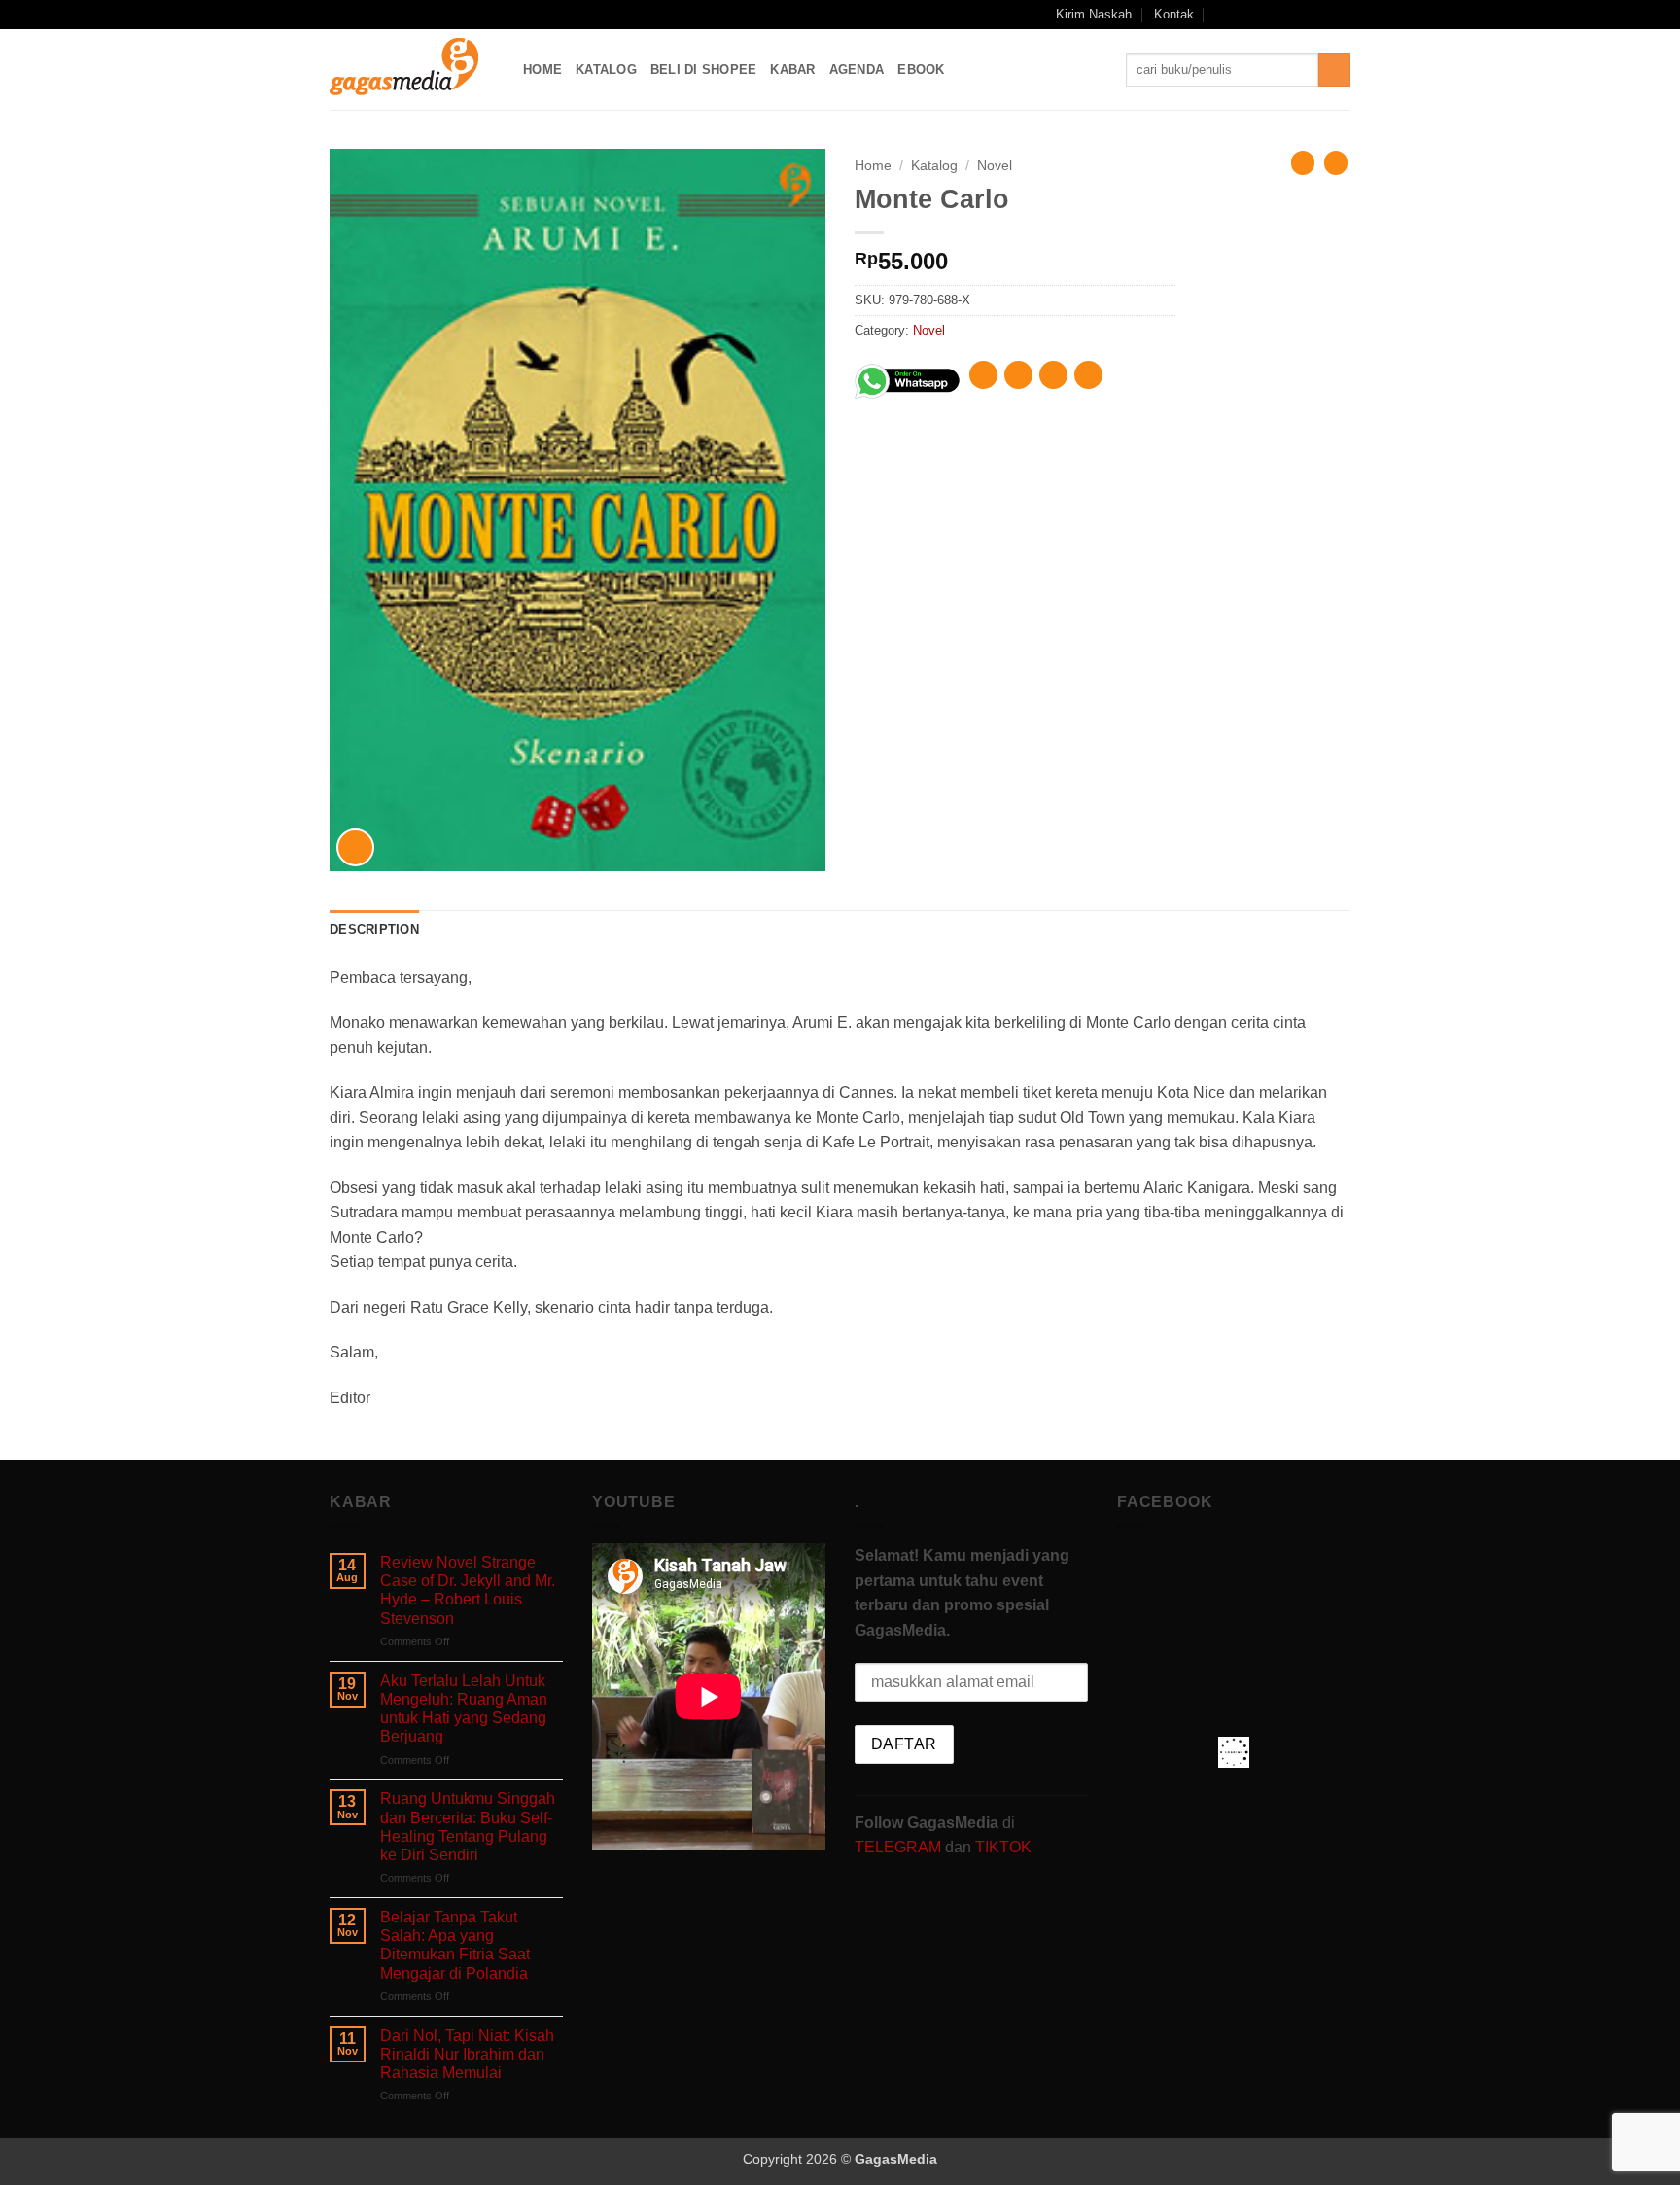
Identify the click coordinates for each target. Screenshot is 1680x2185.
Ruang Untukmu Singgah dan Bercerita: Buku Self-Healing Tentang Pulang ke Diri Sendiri (468, 1827)
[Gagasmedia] (412, 70)
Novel (995, 166)
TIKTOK (1003, 1847)
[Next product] (1303, 162)
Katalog (606, 70)
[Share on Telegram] (1088, 375)
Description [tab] (374, 929)
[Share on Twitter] (1018, 375)
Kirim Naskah (1094, 14)
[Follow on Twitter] (1304, 15)
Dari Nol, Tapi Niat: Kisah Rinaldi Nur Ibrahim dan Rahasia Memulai (467, 2054)
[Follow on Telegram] (1341, 15)
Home (542, 70)
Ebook (921, 70)
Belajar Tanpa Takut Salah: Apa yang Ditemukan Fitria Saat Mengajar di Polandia (455, 1945)
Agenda (857, 70)
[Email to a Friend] (1053, 375)
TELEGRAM (900, 1847)
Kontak (1174, 14)
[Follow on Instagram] (1267, 15)
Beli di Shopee (704, 70)
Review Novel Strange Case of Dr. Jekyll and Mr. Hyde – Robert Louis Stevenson (468, 1590)
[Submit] (1334, 70)
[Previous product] (1336, 162)
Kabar (792, 70)
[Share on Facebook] (983, 375)
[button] (1222, 14)
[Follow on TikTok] (1285, 15)
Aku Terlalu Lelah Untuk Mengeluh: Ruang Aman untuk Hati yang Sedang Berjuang (464, 1709)
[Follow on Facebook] (1247, 15)
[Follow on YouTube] (1322, 15)
